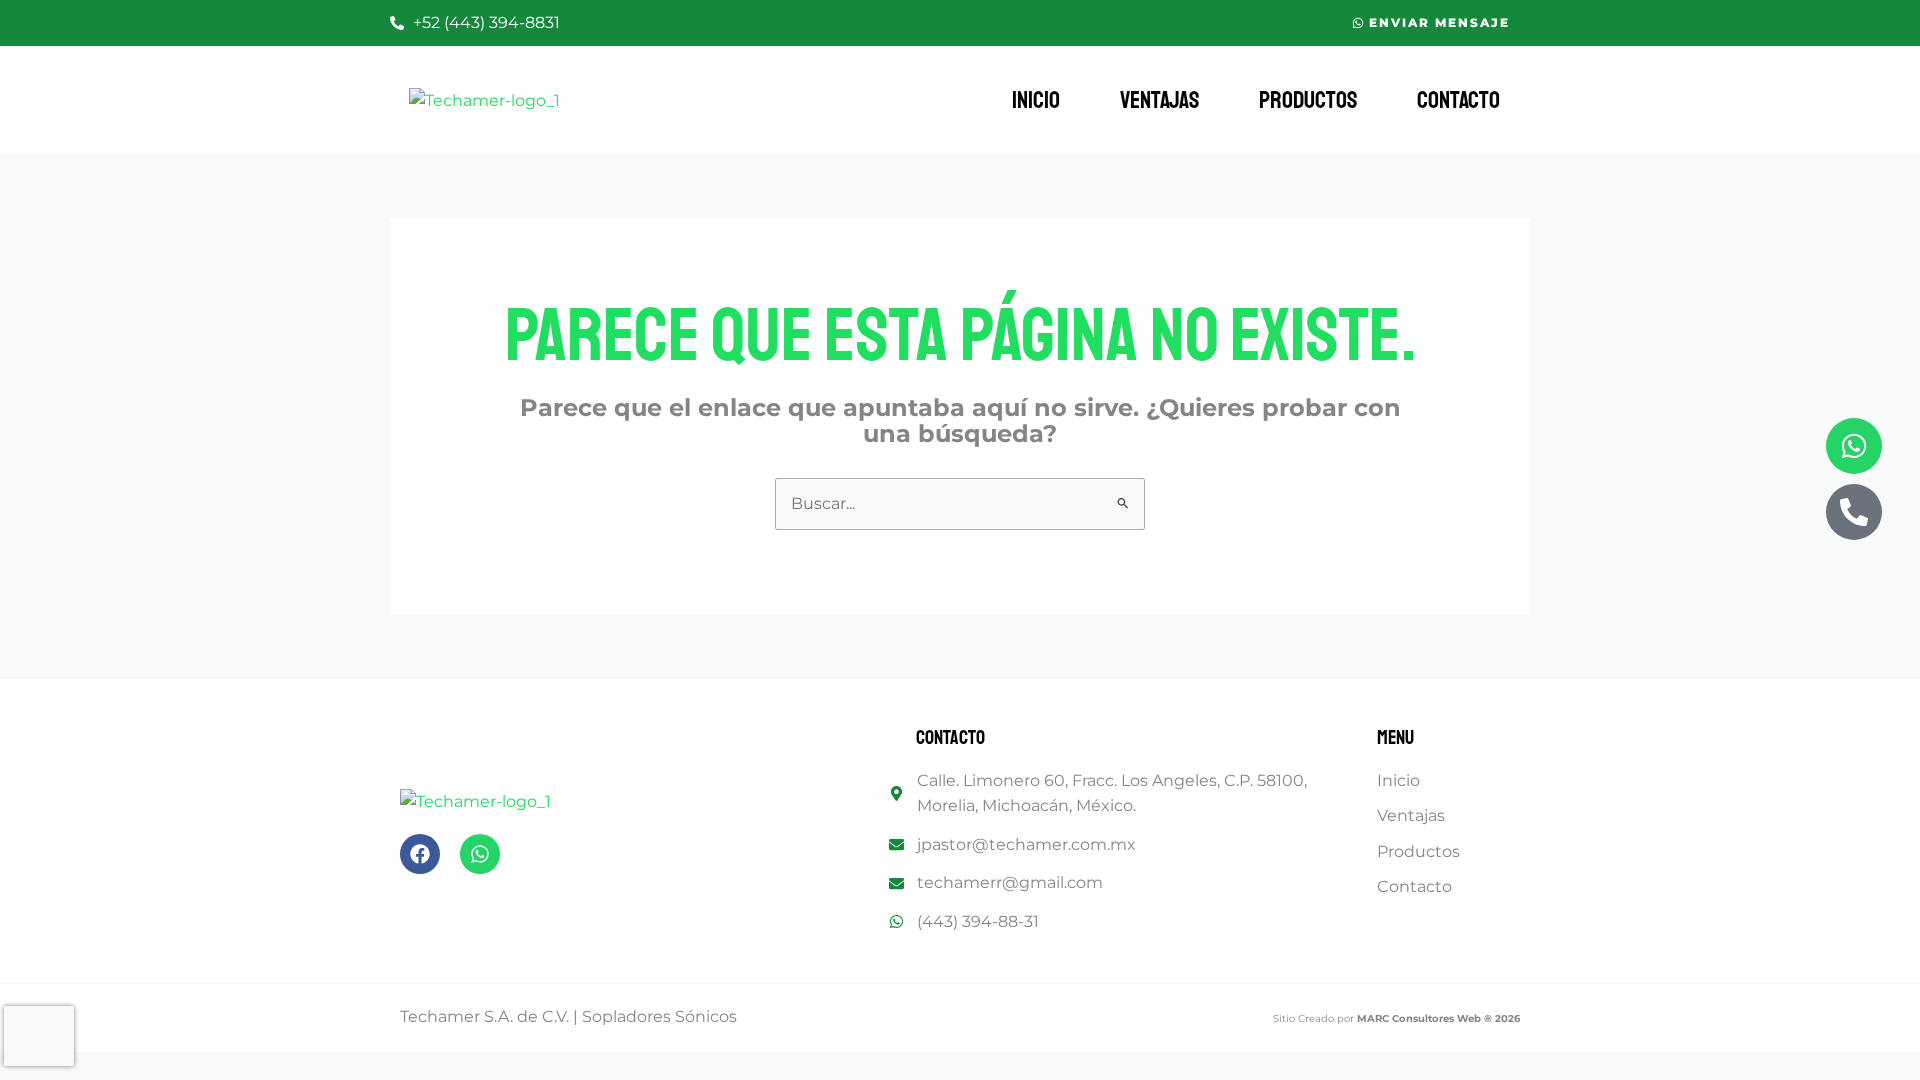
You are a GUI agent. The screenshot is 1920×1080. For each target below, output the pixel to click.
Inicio (1036, 100)
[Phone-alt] (1854, 512)
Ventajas (1159, 100)
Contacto (1458, 100)
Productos (1308, 100)
